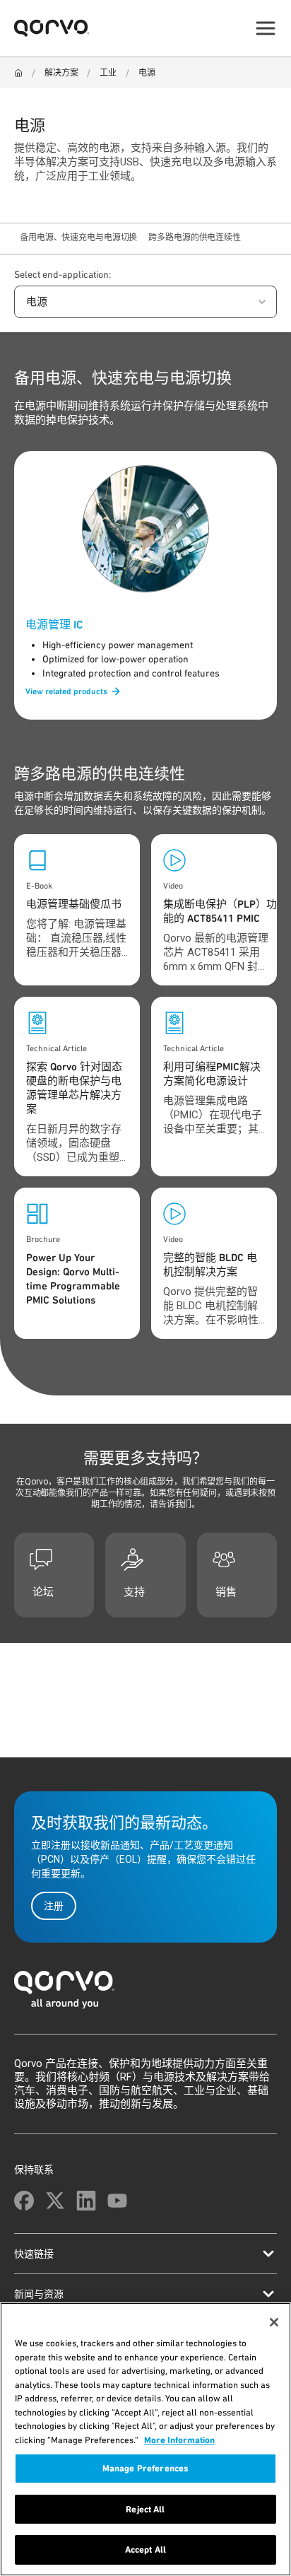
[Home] (18, 73)
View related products (66, 691)
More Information (179, 2440)
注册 (54, 1906)
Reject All (145, 2509)
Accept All (145, 2549)
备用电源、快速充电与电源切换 (78, 238)
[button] (145, 302)
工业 (108, 73)
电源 (147, 73)
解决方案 (61, 73)
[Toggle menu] (266, 28)
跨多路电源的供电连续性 (195, 238)
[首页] (145, 1994)
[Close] (274, 2322)
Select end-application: (63, 274)
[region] (145, 2439)
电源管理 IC (54, 625)
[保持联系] (24, 2201)
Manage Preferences (145, 2468)
